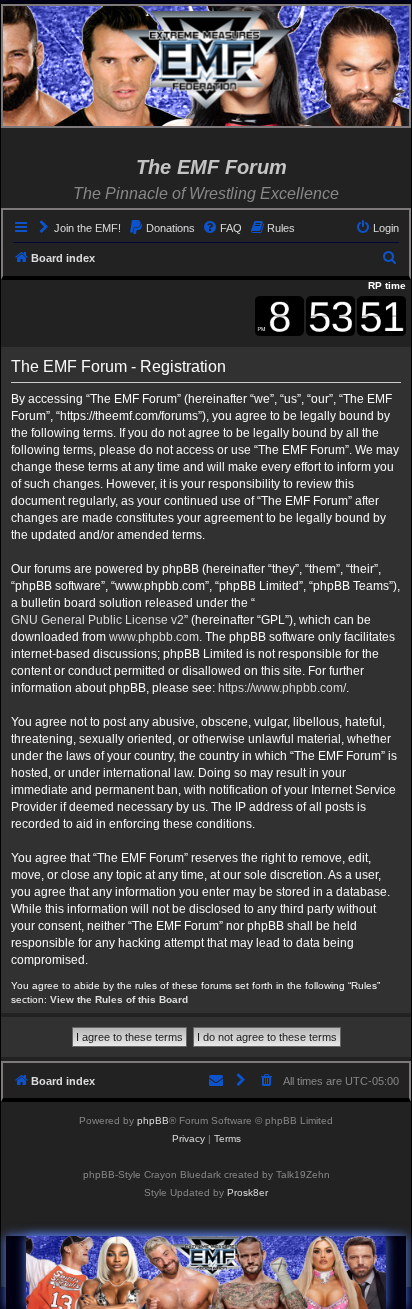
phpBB (153, 1120)
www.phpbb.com (154, 637)
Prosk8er (247, 1192)
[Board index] (206, 60)
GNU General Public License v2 (97, 620)
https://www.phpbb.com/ (282, 688)
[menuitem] (78, 228)
